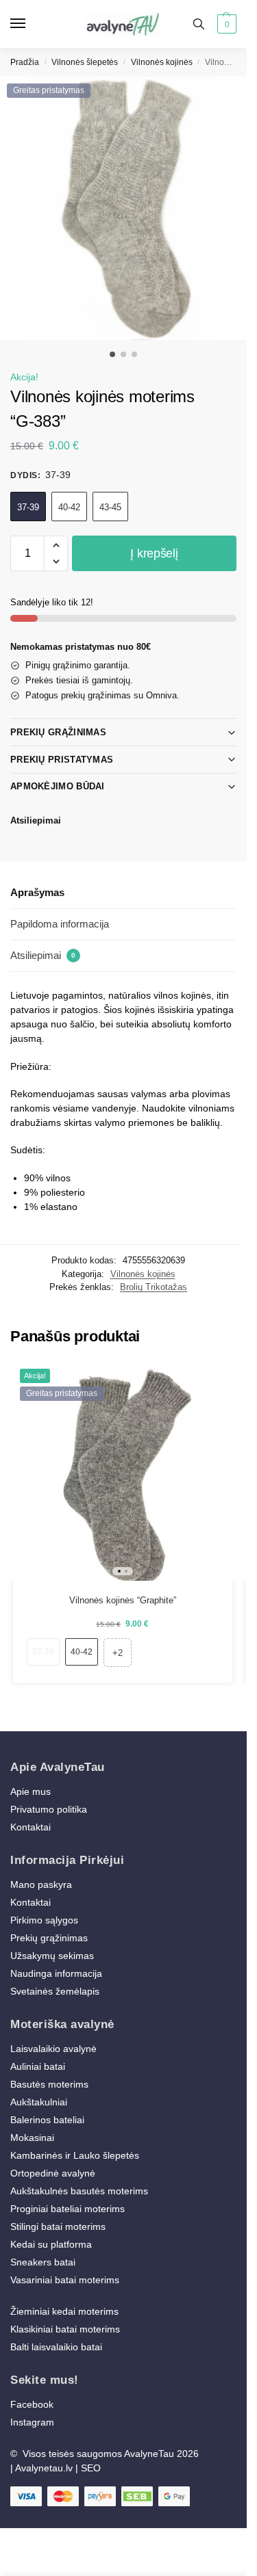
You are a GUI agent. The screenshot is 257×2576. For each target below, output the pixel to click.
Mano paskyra (42, 1884)
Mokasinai (32, 2138)
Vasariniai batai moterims (65, 2280)
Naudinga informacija (56, 1973)
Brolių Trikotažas (154, 1287)
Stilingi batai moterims (58, 2226)
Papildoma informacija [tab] (60, 924)
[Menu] (31, 24)
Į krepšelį (154, 553)
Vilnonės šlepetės (85, 62)
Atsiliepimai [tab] (43, 955)
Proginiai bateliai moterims (68, 2209)
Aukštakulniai (39, 2102)
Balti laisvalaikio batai (56, 2347)
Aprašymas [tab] (37, 892)
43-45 (110, 507)
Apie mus (30, 1791)
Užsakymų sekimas (52, 1956)
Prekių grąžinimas (58, 732)
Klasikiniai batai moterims (65, 2329)
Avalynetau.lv (44, 2468)
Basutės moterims (49, 2084)
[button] (225, 24)
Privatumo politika (49, 1809)
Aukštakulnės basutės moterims (79, 2191)
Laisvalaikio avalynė (53, 2049)
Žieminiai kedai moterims (64, 2311)
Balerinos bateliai (47, 2120)
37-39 (28, 507)
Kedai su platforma (51, 2244)
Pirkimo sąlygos (44, 1920)
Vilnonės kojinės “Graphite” (123, 1600)
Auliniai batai (38, 2066)
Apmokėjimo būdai (58, 786)
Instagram (32, 2422)
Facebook (32, 2404)
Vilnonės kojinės (162, 62)
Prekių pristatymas (62, 760)
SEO (91, 2468)
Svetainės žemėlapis (55, 1991)
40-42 (69, 507)
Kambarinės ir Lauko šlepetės (75, 2155)
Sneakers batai (43, 2262)
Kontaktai (30, 1827)
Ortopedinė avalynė (53, 2173)
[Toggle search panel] (199, 24)
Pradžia (25, 62)
